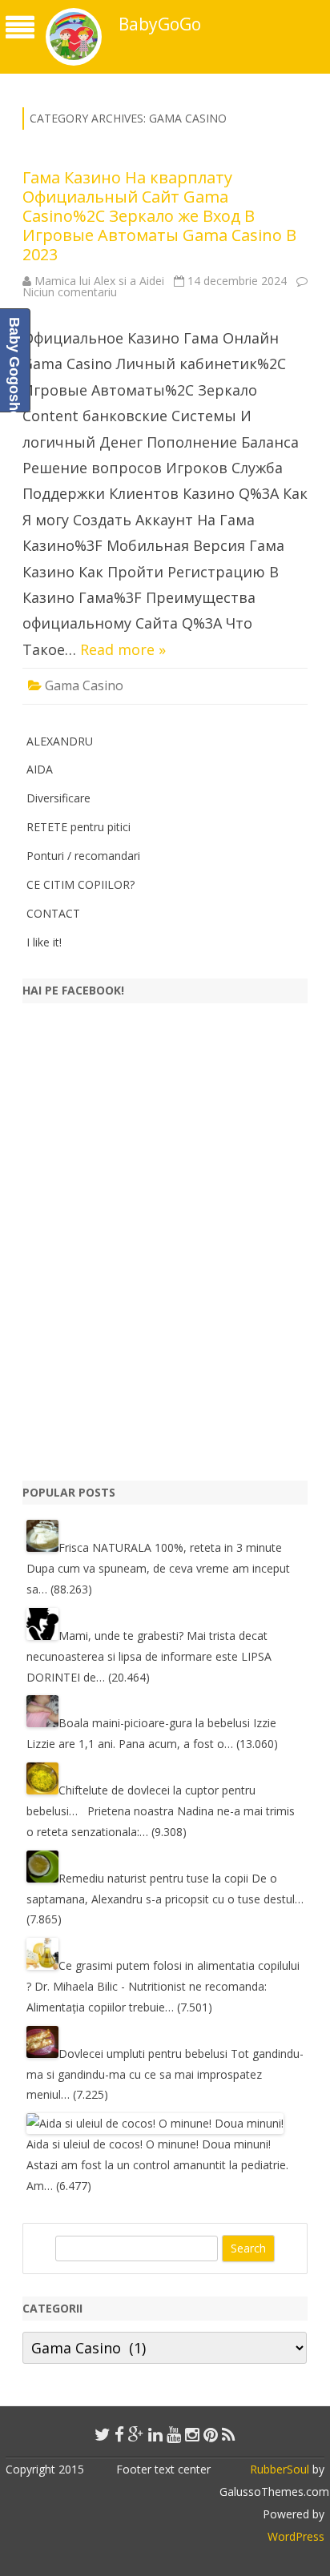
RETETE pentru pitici (78, 827)
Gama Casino (84, 685)
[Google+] (136, 2434)
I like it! (44, 942)
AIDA (40, 769)
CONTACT (53, 913)
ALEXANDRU (60, 741)
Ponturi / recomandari (83, 856)
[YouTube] (174, 2434)
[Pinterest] (211, 2434)
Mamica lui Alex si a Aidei (99, 281)
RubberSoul (280, 2469)
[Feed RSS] (229, 2434)
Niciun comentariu (70, 292)
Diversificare (58, 798)
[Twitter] (103, 2434)
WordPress (296, 2536)
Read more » (123, 649)
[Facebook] (119, 2434)
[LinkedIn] (155, 2434)
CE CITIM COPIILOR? (80, 884)
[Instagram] (192, 2434)
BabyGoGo (160, 24)
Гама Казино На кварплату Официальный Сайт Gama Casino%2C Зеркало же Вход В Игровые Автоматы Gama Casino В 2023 (159, 216)
